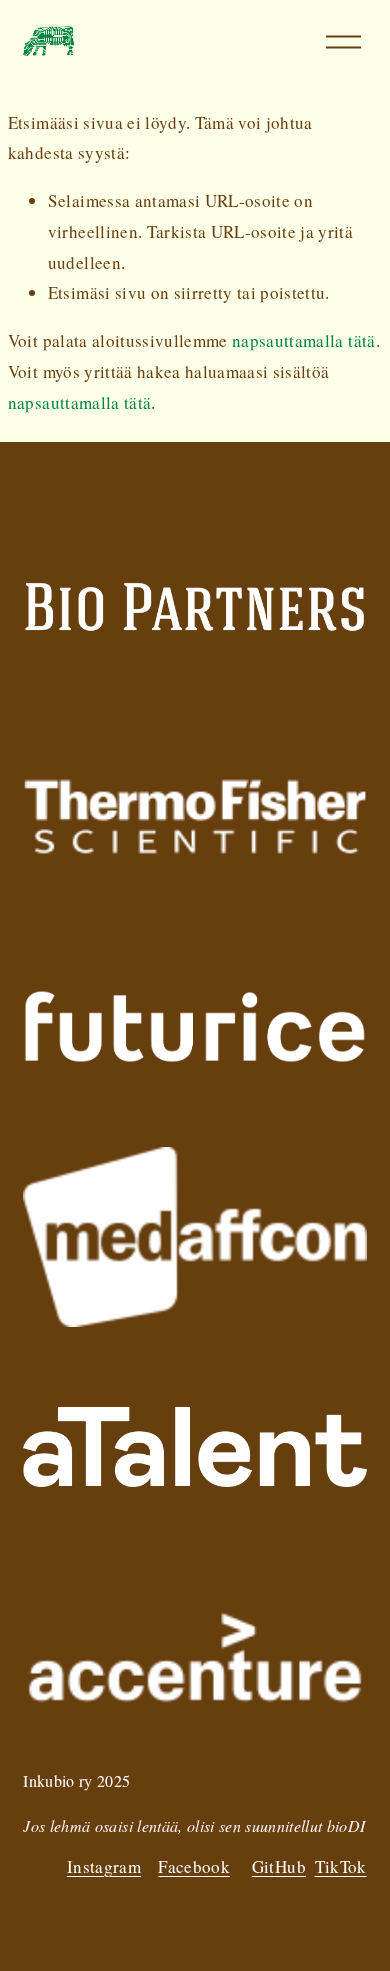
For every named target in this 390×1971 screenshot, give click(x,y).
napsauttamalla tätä (304, 340)
